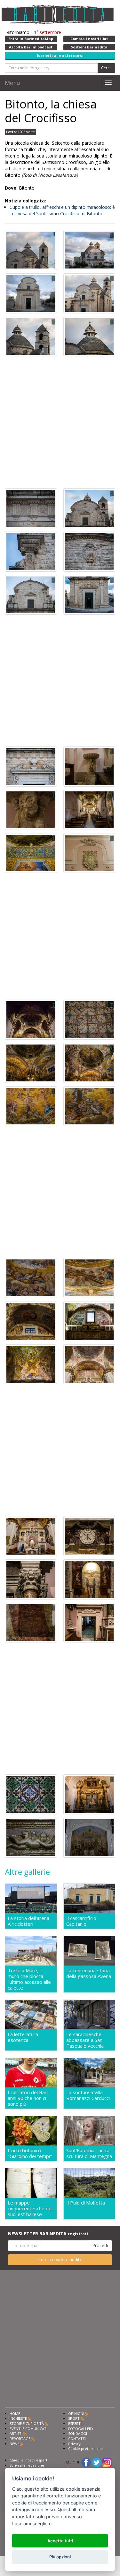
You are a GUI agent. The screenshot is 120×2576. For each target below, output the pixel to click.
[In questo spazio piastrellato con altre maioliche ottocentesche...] (31, 1794)
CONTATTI (77, 2439)
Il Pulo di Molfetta (86, 2203)
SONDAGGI (78, 2433)
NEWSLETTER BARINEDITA (48, 2234)
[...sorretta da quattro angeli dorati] (31, 1837)
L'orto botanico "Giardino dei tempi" (30, 2153)
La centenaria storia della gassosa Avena (89, 1973)
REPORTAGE (20, 2439)
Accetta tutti (60, 2541)
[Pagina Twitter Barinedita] (97, 2462)
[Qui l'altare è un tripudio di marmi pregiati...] (31, 1535)
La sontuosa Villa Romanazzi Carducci (88, 2095)
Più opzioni (60, 2557)
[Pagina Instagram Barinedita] (107, 2462)
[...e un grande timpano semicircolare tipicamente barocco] (31, 594)
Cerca (106, 68)
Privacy (74, 2444)
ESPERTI (75, 2423)
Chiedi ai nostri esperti (29, 2460)
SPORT (74, 2418)
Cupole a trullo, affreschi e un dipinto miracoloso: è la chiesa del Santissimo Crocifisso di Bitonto (62, 210)
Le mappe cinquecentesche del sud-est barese (30, 2208)
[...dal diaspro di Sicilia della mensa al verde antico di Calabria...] (89, 1535)
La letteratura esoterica (23, 2037)
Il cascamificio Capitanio (81, 1921)
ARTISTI (16, 2433)
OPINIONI (76, 2414)
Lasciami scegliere (32, 2524)
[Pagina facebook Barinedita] (86, 2462)
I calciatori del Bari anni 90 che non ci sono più (28, 2098)
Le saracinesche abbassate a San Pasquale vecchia (85, 2040)
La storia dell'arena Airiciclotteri (28, 1921)
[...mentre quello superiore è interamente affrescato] (31, 1019)
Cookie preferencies (86, 2448)
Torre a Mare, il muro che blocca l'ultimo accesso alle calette (29, 1979)
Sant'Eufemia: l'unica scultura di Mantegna (89, 2153)
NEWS (14, 2444)
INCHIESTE (18, 2418)
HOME (15, 2414)
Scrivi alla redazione (27, 2465)
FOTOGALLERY (81, 2429)
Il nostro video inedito (60, 2260)
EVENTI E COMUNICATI (28, 2429)
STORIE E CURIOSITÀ (27, 2423)
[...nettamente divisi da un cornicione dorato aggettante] (31, 853)
